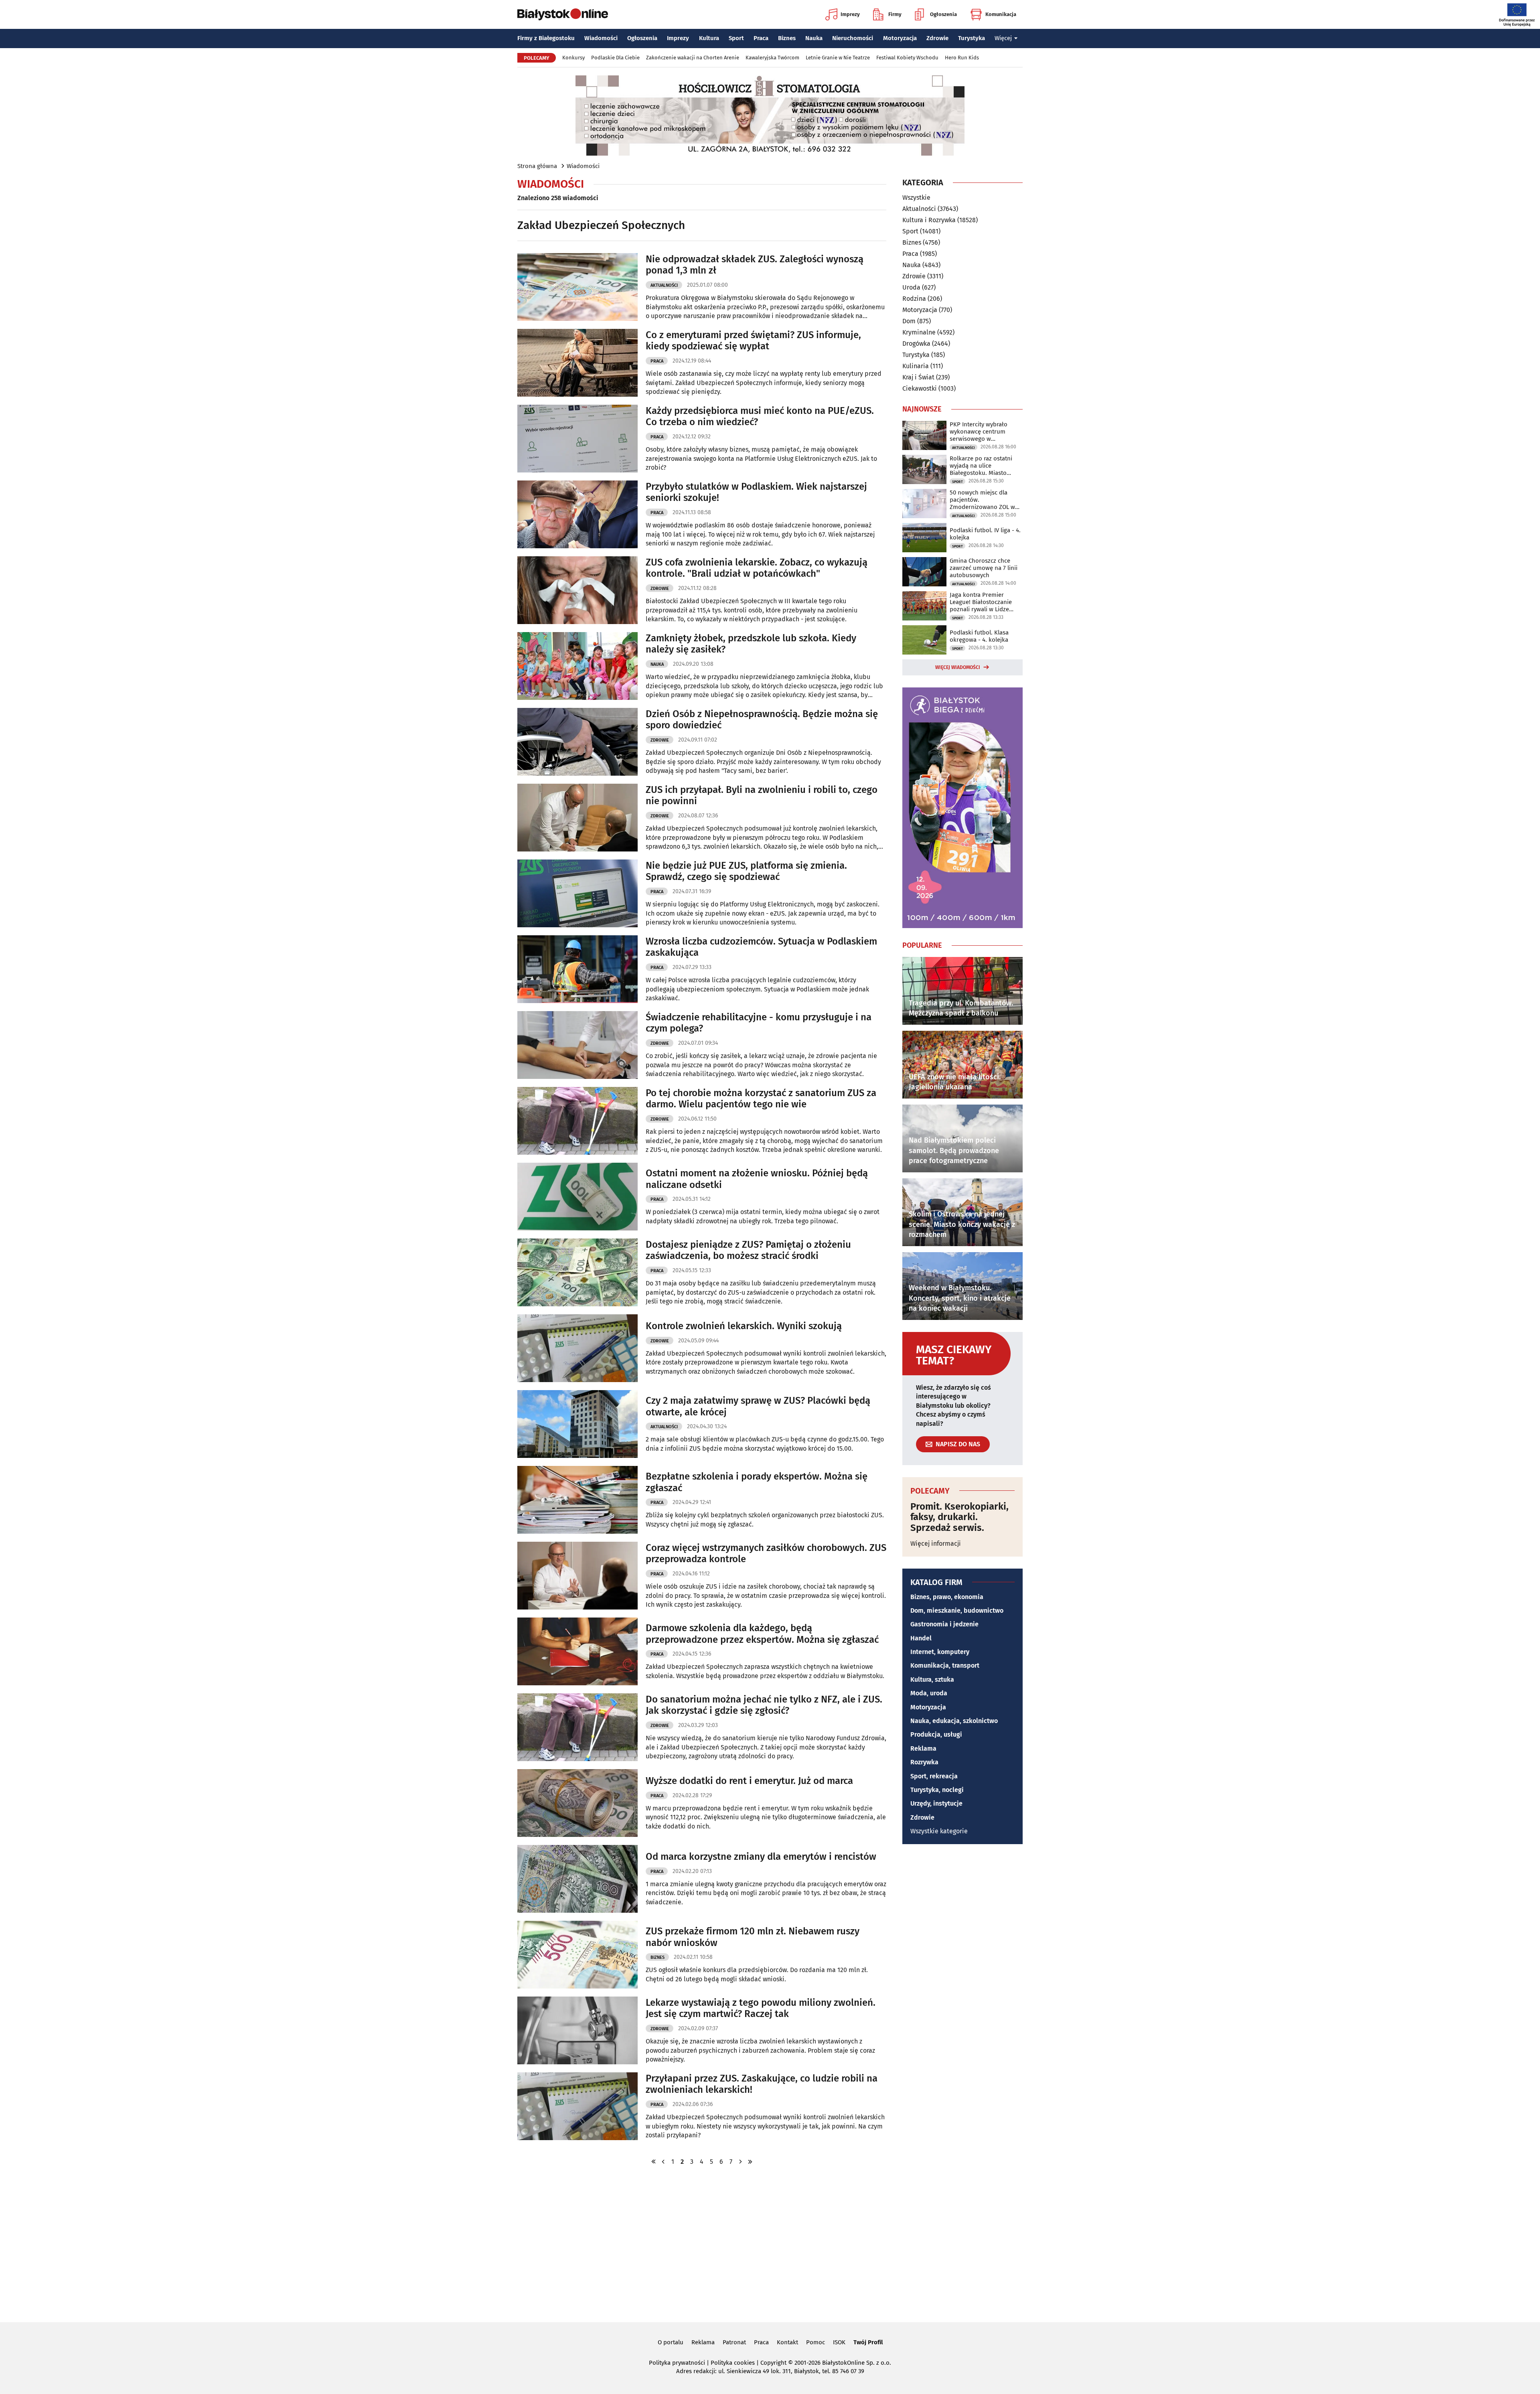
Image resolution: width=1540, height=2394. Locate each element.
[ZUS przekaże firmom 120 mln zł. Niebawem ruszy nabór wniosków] (577, 1955)
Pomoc (816, 2342)
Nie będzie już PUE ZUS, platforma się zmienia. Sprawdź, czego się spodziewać (746, 871)
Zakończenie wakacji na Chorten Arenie (693, 58)
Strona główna (537, 166)
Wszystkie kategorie (939, 1831)
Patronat (734, 2342)
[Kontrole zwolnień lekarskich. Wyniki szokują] (577, 1348)
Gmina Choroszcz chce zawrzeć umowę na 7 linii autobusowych (984, 568)
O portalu (671, 2342)
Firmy (895, 14)
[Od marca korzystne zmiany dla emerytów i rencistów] (577, 1879)
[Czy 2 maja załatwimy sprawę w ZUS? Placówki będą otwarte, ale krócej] (577, 1424)
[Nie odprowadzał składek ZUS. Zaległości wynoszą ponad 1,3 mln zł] (577, 287)
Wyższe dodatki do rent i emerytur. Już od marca (749, 1781)
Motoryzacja (900, 38)
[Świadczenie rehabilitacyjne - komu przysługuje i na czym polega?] (577, 1045)
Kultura (709, 38)
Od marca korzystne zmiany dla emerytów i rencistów (761, 1857)
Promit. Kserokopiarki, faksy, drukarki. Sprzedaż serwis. (959, 1517)
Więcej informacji (936, 1544)
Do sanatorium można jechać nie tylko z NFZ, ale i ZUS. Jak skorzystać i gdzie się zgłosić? (764, 1705)
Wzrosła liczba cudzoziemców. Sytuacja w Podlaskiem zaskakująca (761, 947)
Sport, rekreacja (934, 1776)
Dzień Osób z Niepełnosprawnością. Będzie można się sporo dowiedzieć (762, 720)
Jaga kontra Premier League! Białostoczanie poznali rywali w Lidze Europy (981, 602)
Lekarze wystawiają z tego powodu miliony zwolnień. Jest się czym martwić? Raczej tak (761, 2008)
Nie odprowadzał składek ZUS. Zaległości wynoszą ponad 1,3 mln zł (755, 265)
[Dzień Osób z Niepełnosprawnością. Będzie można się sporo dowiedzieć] (577, 742)
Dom (909, 321)
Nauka (814, 38)
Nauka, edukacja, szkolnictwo (954, 1721)
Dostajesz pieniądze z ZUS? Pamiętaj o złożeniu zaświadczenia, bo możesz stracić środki (748, 1250)
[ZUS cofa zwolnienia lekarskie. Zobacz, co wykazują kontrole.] (577, 590)
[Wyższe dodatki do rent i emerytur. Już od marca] (577, 1803)
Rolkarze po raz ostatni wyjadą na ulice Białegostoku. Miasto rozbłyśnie (981, 466)
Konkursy (573, 58)
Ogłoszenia (943, 14)
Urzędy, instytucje (936, 1803)
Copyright (773, 2363)
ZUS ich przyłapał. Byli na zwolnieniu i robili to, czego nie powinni (762, 796)
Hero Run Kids (962, 58)
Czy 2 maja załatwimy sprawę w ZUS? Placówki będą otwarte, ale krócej (758, 1406)
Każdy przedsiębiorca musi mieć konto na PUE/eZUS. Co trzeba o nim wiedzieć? (760, 417)
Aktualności (664, 285)
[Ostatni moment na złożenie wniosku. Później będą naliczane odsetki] (577, 1197)
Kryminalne (919, 332)
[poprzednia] (663, 2162)
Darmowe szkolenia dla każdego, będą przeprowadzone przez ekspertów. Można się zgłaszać (762, 1634)
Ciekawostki (920, 388)
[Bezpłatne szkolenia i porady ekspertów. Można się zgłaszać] (577, 1500)
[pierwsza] (654, 2162)
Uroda (911, 287)
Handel (921, 1638)
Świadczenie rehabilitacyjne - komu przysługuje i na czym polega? (759, 1023)
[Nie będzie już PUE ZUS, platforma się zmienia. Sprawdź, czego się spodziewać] (577, 893)
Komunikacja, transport (945, 1665)
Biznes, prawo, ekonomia (947, 1597)
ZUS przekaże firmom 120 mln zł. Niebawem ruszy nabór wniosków (753, 1937)
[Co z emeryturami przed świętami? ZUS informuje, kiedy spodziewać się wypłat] (577, 363)
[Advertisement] (770, 2243)
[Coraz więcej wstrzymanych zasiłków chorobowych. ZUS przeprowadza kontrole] (577, 1576)
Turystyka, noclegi (937, 1790)
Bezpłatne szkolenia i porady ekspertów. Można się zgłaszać (757, 1482)
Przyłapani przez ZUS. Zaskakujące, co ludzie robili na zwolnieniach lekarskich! (762, 2084)
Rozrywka (924, 1762)
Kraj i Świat (918, 377)
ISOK (839, 2342)
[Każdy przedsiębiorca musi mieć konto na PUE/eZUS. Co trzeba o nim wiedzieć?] (577, 439)
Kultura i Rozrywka (929, 220)
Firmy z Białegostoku (546, 38)
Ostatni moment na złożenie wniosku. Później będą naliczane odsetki (757, 1179)
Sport (736, 38)
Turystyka (972, 38)
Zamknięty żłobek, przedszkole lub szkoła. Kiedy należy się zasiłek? (751, 644)
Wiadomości (601, 38)
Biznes (787, 38)
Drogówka (916, 344)
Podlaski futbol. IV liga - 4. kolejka (985, 534)
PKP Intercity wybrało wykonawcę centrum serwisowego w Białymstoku (979, 432)
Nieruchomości (853, 38)
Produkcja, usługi (936, 1734)
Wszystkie (916, 198)
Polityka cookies (733, 2363)
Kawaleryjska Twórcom (772, 58)
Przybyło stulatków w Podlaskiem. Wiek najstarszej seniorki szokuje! (756, 492)
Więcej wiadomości (958, 667)
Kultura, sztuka (932, 1679)
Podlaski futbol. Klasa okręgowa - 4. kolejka (979, 636)
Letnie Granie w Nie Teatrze (838, 58)
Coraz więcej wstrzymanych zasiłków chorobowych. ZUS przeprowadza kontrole (766, 1554)
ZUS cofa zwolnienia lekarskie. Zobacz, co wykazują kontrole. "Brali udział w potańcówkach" (757, 568)
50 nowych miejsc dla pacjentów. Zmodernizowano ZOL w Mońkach (982, 500)
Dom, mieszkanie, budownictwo (957, 1611)
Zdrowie (937, 38)
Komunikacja (1001, 14)
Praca (761, 38)
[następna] (740, 2162)
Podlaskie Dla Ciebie (615, 58)
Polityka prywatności (677, 2363)
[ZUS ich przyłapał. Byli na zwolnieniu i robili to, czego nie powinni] (577, 818)
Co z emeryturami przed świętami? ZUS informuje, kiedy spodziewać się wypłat (753, 341)
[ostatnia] (750, 2162)
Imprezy (850, 14)
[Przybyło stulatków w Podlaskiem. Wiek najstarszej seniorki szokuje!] (577, 514)
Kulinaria (916, 366)
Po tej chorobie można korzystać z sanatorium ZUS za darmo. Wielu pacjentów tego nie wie (761, 1099)
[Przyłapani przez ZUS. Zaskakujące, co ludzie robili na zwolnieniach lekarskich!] (577, 2106)
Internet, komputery (940, 1652)
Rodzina (914, 299)
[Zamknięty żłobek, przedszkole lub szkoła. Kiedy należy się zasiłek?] (577, 666)
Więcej (1003, 38)
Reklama (923, 1748)
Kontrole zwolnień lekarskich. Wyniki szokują (744, 1326)
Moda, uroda (929, 1693)
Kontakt (787, 2342)
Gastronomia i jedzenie (944, 1624)
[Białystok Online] (563, 14)
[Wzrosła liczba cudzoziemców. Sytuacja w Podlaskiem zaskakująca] (577, 969)
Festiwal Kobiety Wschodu (907, 58)
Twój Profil (868, 2342)
